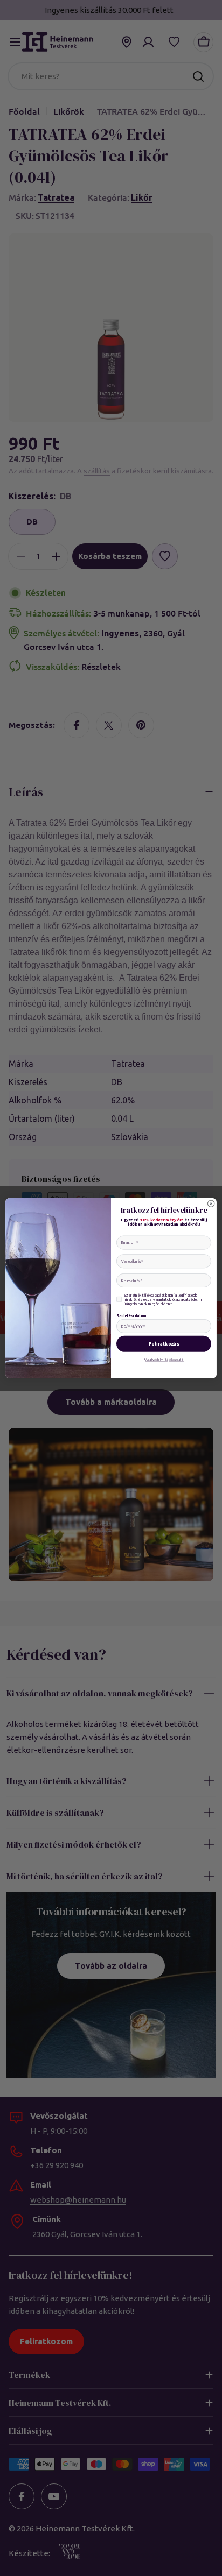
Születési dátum (131, 1315)
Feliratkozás (164, 1343)
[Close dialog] (211, 1203)
